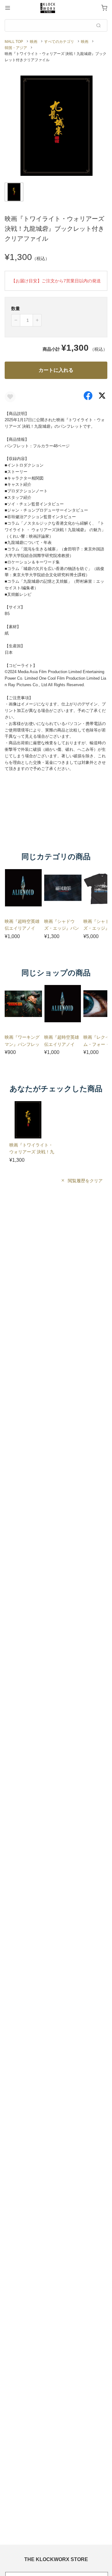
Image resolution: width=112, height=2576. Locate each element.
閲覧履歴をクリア (85, 1181)
